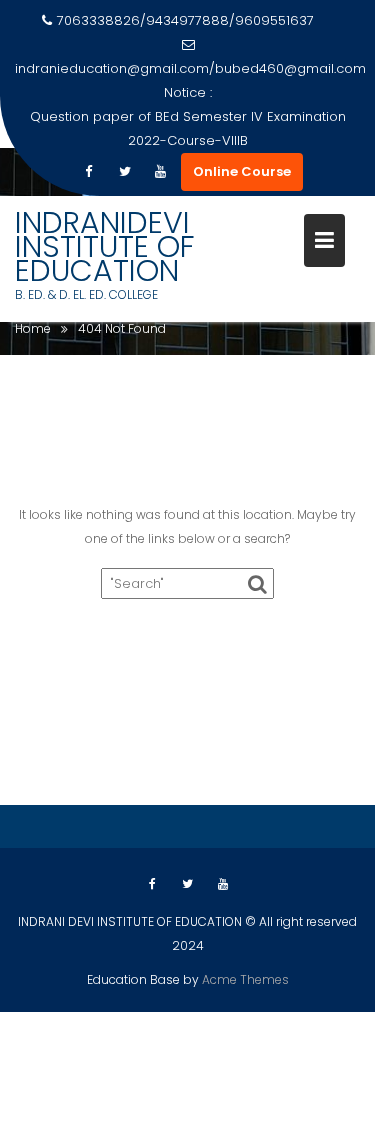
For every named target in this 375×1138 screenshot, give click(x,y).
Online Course (242, 171)
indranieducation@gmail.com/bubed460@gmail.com (190, 68)
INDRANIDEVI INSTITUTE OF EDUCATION (105, 246)
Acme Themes (245, 979)
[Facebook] (89, 172)
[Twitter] (125, 172)
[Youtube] (161, 172)
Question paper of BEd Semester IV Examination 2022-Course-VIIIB (188, 128)
